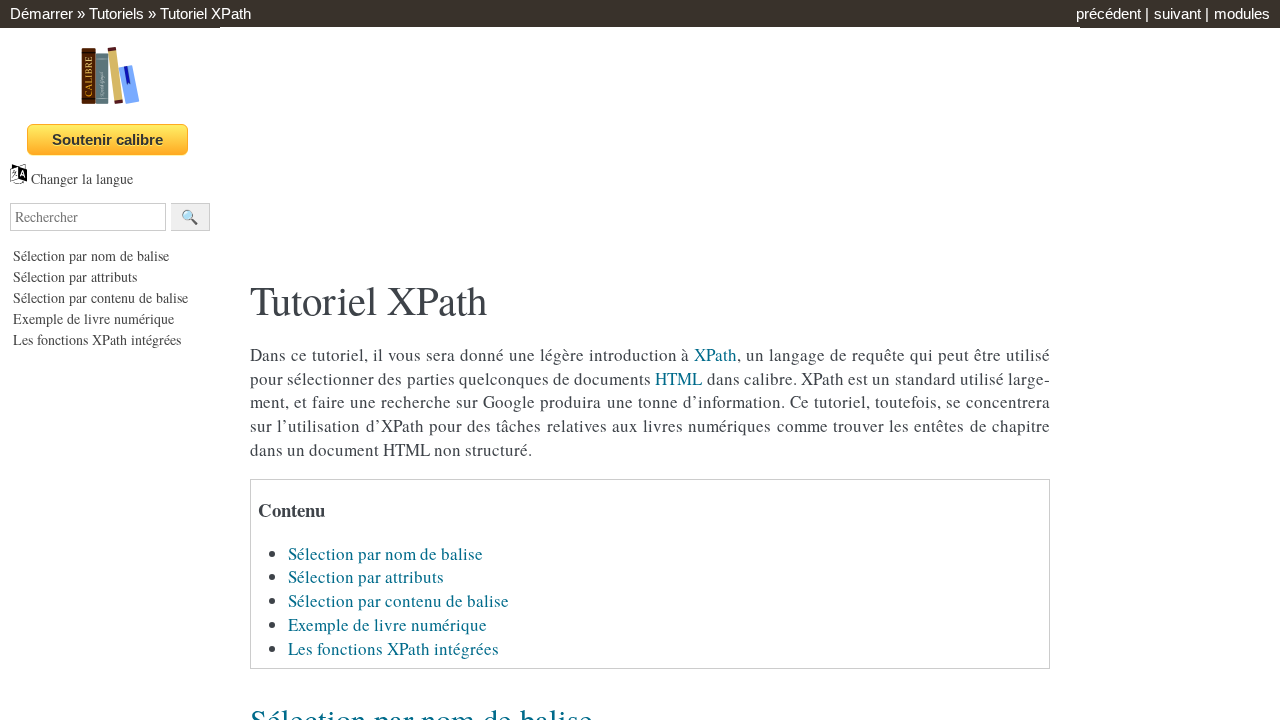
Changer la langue (80, 178)
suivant (1177, 13)
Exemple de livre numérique (93, 318)
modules (1242, 13)
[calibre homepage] (110, 103)
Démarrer (41, 13)
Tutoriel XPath (205, 13)
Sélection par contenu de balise (100, 297)
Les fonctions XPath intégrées (97, 339)
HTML (678, 378)
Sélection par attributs (75, 276)
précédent (1108, 13)
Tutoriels (116, 13)
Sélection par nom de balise (91, 255)
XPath (715, 354)
